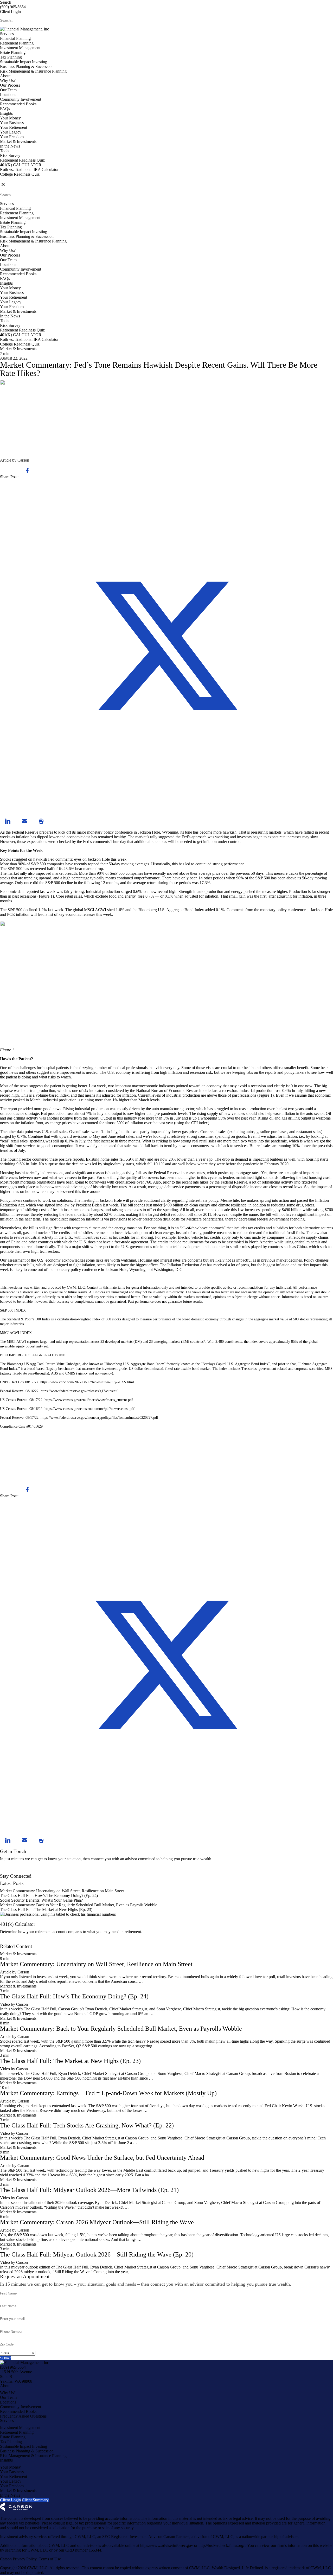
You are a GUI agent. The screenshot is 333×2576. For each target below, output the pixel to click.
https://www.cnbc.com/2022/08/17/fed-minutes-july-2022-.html (87, 1382)
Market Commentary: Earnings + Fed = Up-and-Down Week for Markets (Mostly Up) (108, 2093)
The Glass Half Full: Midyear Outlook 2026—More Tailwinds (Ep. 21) (89, 2190)
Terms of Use (50, 2559)
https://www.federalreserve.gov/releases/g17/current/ (79, 1391)
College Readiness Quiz (20, 174)
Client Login (10, 12)
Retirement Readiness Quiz (22, 160)
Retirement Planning (17, 43)
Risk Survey (10, 155)
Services (7, 34)
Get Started (9, 1942)
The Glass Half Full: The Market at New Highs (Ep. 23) (46, 1910)
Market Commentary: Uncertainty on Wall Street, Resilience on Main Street (62, 1891)
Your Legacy (11, 132)
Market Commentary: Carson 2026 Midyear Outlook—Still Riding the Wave (97, 2222)
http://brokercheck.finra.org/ (222, 2545)
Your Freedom (12, 137)
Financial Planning (15, 38)
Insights (6, 113)
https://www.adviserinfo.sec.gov (167, 2545)
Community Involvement (21, 99)
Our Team (8, 90)
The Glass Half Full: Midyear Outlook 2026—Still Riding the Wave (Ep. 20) (97, 2254)
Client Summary (35, 2500)
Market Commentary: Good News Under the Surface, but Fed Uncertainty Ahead (102, 2158)
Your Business (12, 123)
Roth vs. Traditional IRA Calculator (29, 170)
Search (6, 2)
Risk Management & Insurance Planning (33, 71)
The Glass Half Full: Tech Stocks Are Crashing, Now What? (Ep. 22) (87, 2125)
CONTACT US (13, 179)
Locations (8, 95)
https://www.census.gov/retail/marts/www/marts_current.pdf (89, 1400)
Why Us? (8, 81)
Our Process (10, 85)
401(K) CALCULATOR (21, 165)
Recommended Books (18, 104)
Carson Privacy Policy (18, 2559)
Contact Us (9, 1871)
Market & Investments (18, 141)
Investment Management (20, 48)
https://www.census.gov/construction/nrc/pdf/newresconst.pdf (89, 1409)
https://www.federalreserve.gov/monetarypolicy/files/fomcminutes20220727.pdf (99, 1418)
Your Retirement (14, 127)
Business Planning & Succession (27, 66)
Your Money (10, 118)
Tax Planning (11, 57)
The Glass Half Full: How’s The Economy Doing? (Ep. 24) (49, 1896)
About (5, 76)
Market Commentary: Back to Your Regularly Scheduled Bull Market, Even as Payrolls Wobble (79, 1905)
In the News (10, 146)
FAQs (5, 109)
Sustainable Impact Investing (24, 62)
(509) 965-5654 (13, 7)
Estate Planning (13, 52)
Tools (5, 151)
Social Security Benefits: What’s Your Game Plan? (42, 1900)
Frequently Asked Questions (23, 2416)
